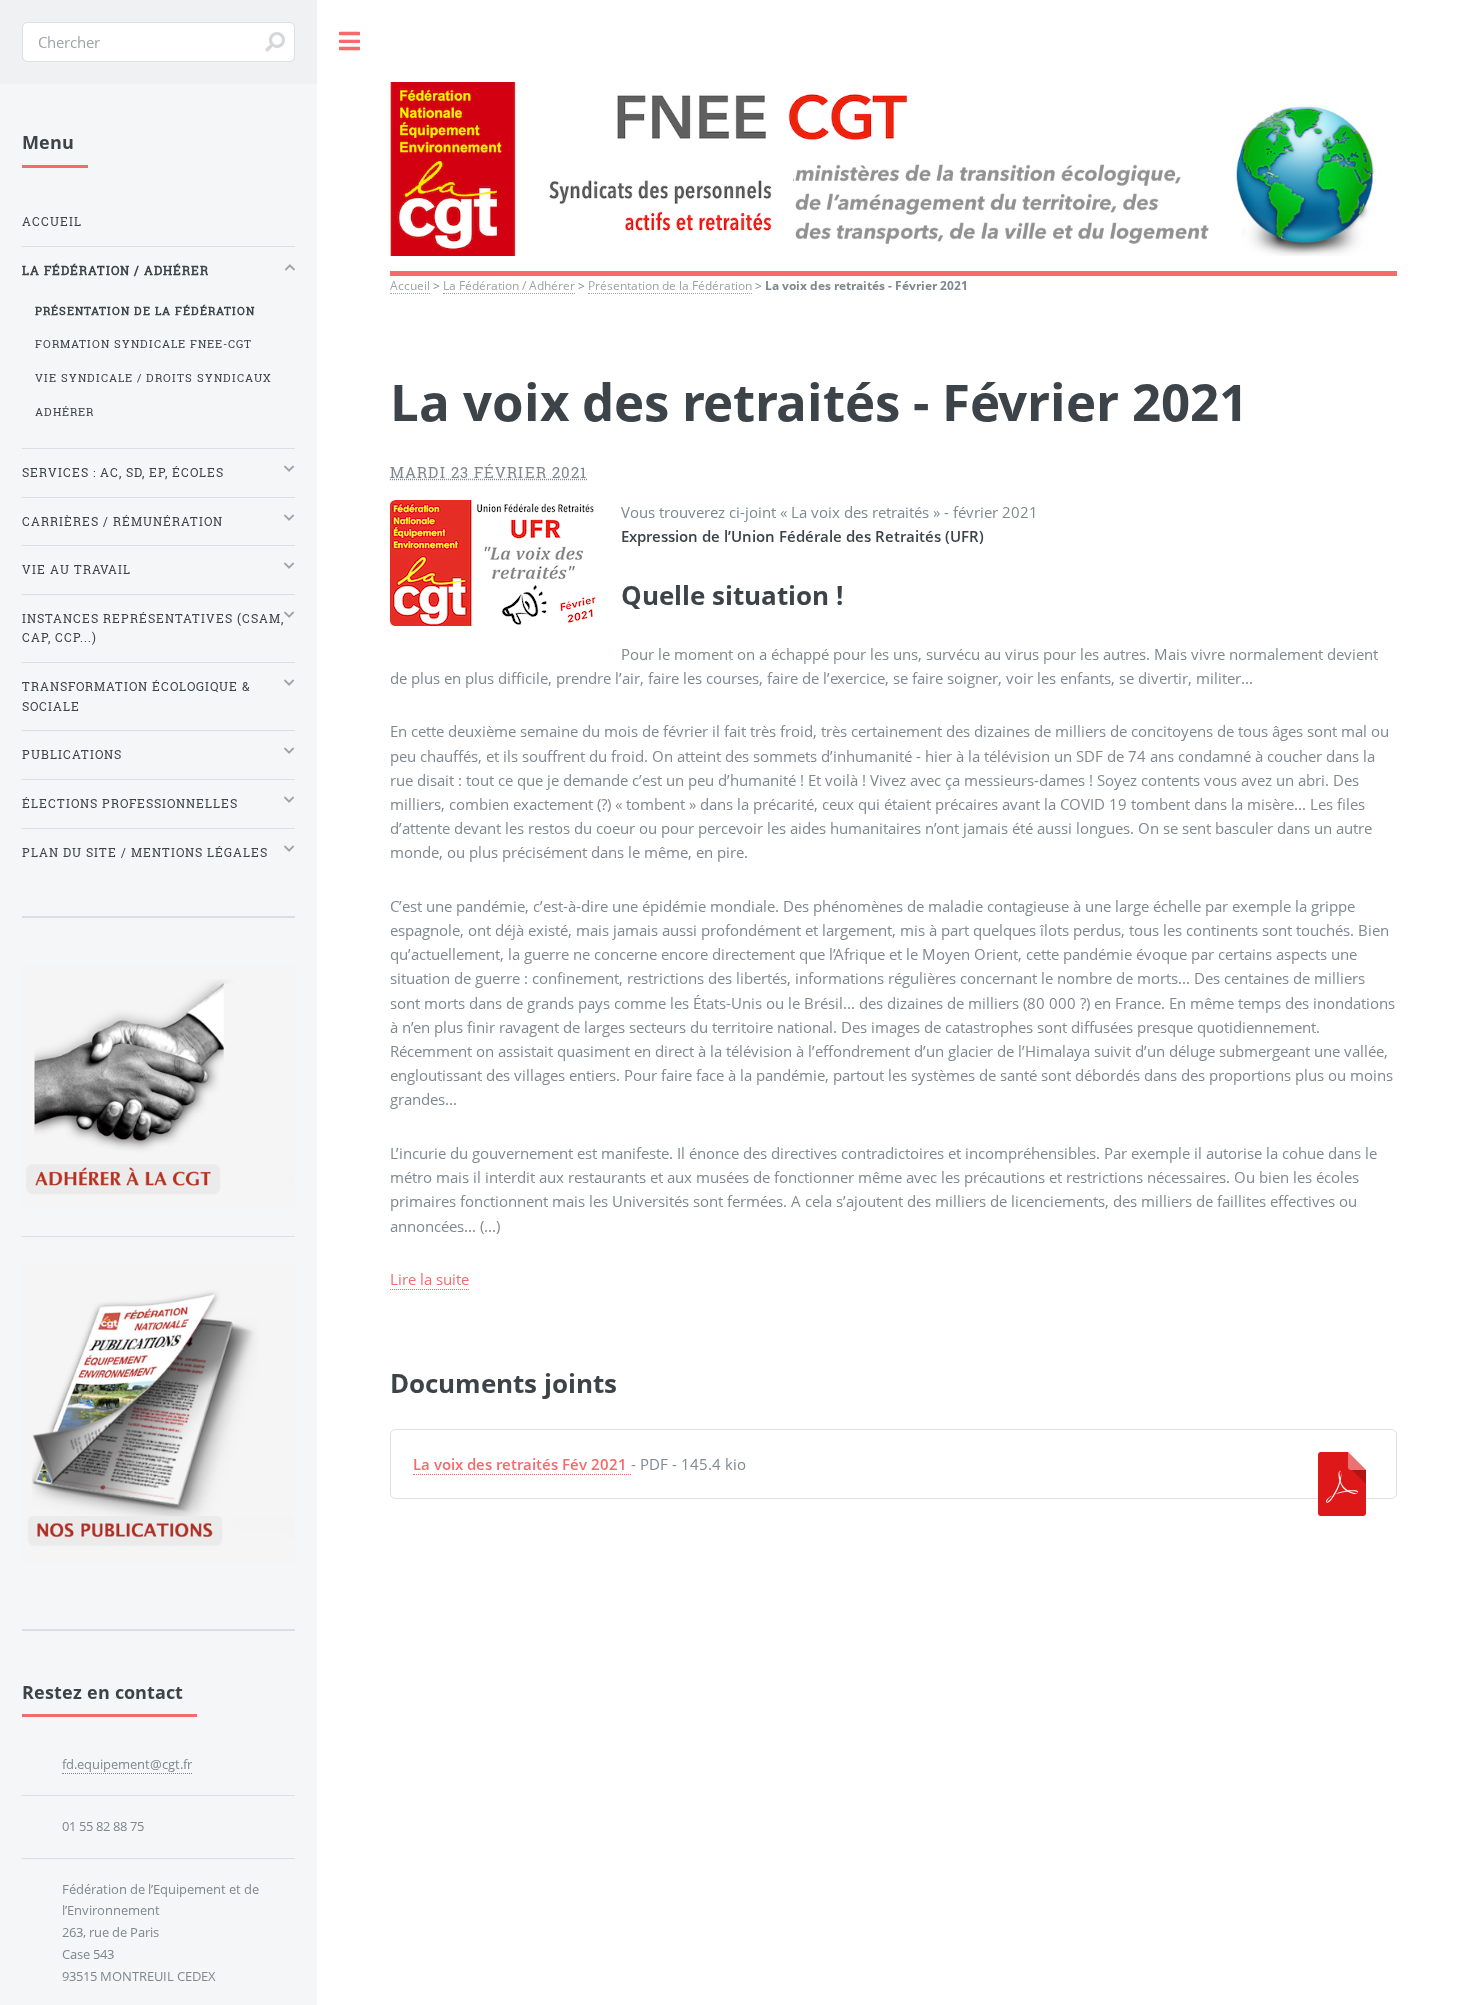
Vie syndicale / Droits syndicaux (153, 378)
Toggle (350, 41)
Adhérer (64, 412)
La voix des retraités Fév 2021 (520, 1464)
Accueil (410, 285)
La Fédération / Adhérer (509, 285)
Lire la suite (429, 1279)
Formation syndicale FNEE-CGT (143, 344)
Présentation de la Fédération (670, 285)
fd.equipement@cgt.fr (127, 1764)
